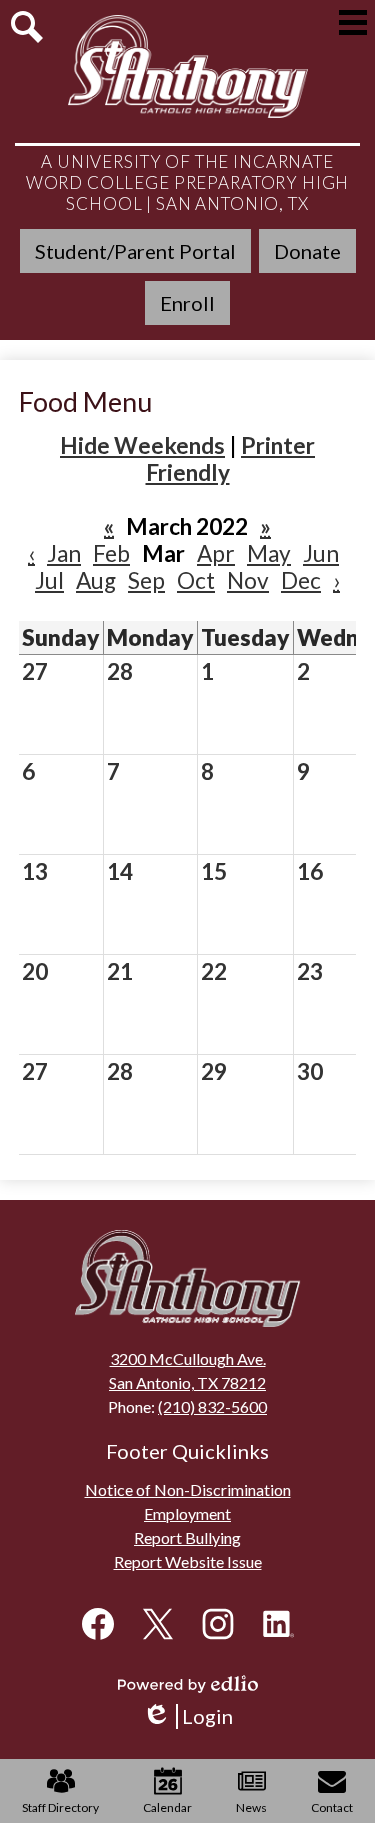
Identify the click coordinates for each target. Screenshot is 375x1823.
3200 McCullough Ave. (188, 1358)
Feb (111, 553)
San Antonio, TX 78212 (187, 1382)
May (269, 553)
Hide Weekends (142, 445)
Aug (96, 580)
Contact (332, 1807)
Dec (301, 580)
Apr (216, 553)
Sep (146, 580)
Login (194, 1716)
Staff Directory (60, 1807)
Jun (321, 553)
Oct (196, 580)
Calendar (167, 1807)
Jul (49, 580)
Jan (64, 553)
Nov (248, 580)
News (251, 1807)
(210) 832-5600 (212, 1406)
